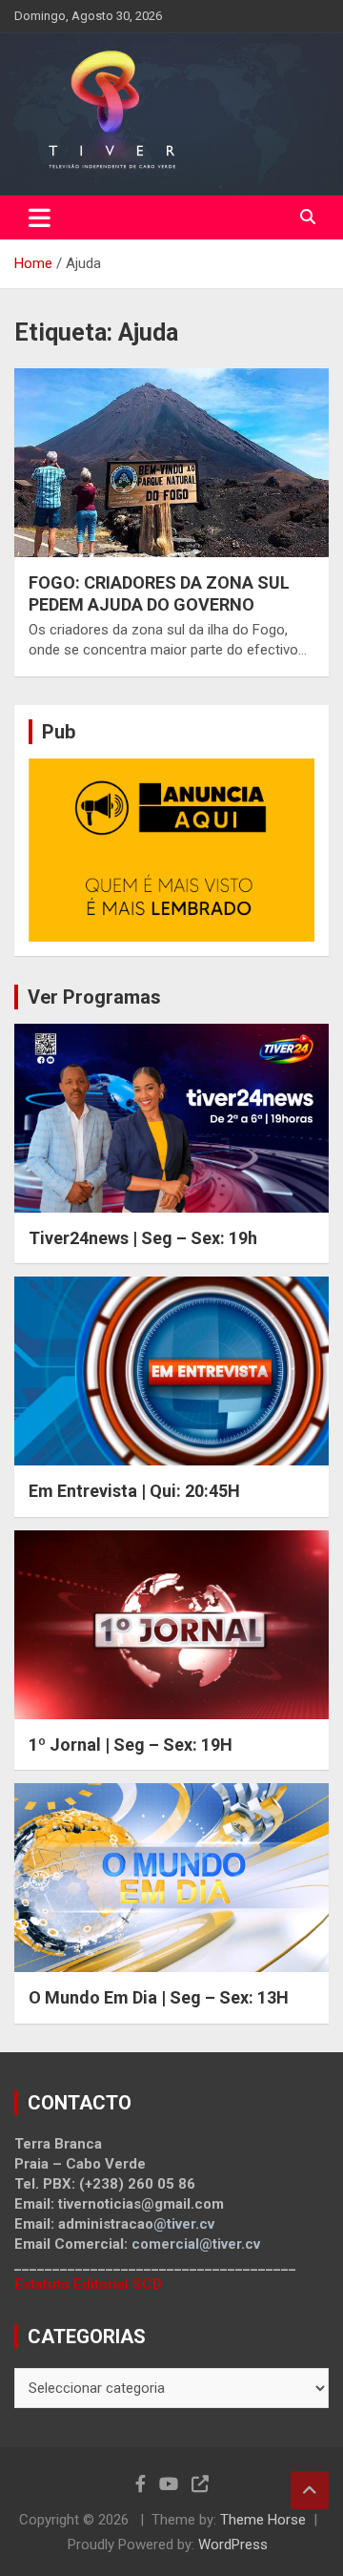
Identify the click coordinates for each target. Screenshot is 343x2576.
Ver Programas (94, 997)
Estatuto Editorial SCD (88, 2284)
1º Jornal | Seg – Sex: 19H (131, 1745)
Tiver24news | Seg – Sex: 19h (143, 1238)
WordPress (233, 2545)
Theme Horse (263, 2520)
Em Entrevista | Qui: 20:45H (134, 1491)
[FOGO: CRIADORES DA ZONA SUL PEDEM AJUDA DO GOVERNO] (171, 462)
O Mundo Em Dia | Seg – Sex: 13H (159, 1997)
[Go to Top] (310, 2490)
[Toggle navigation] (40, 218)
